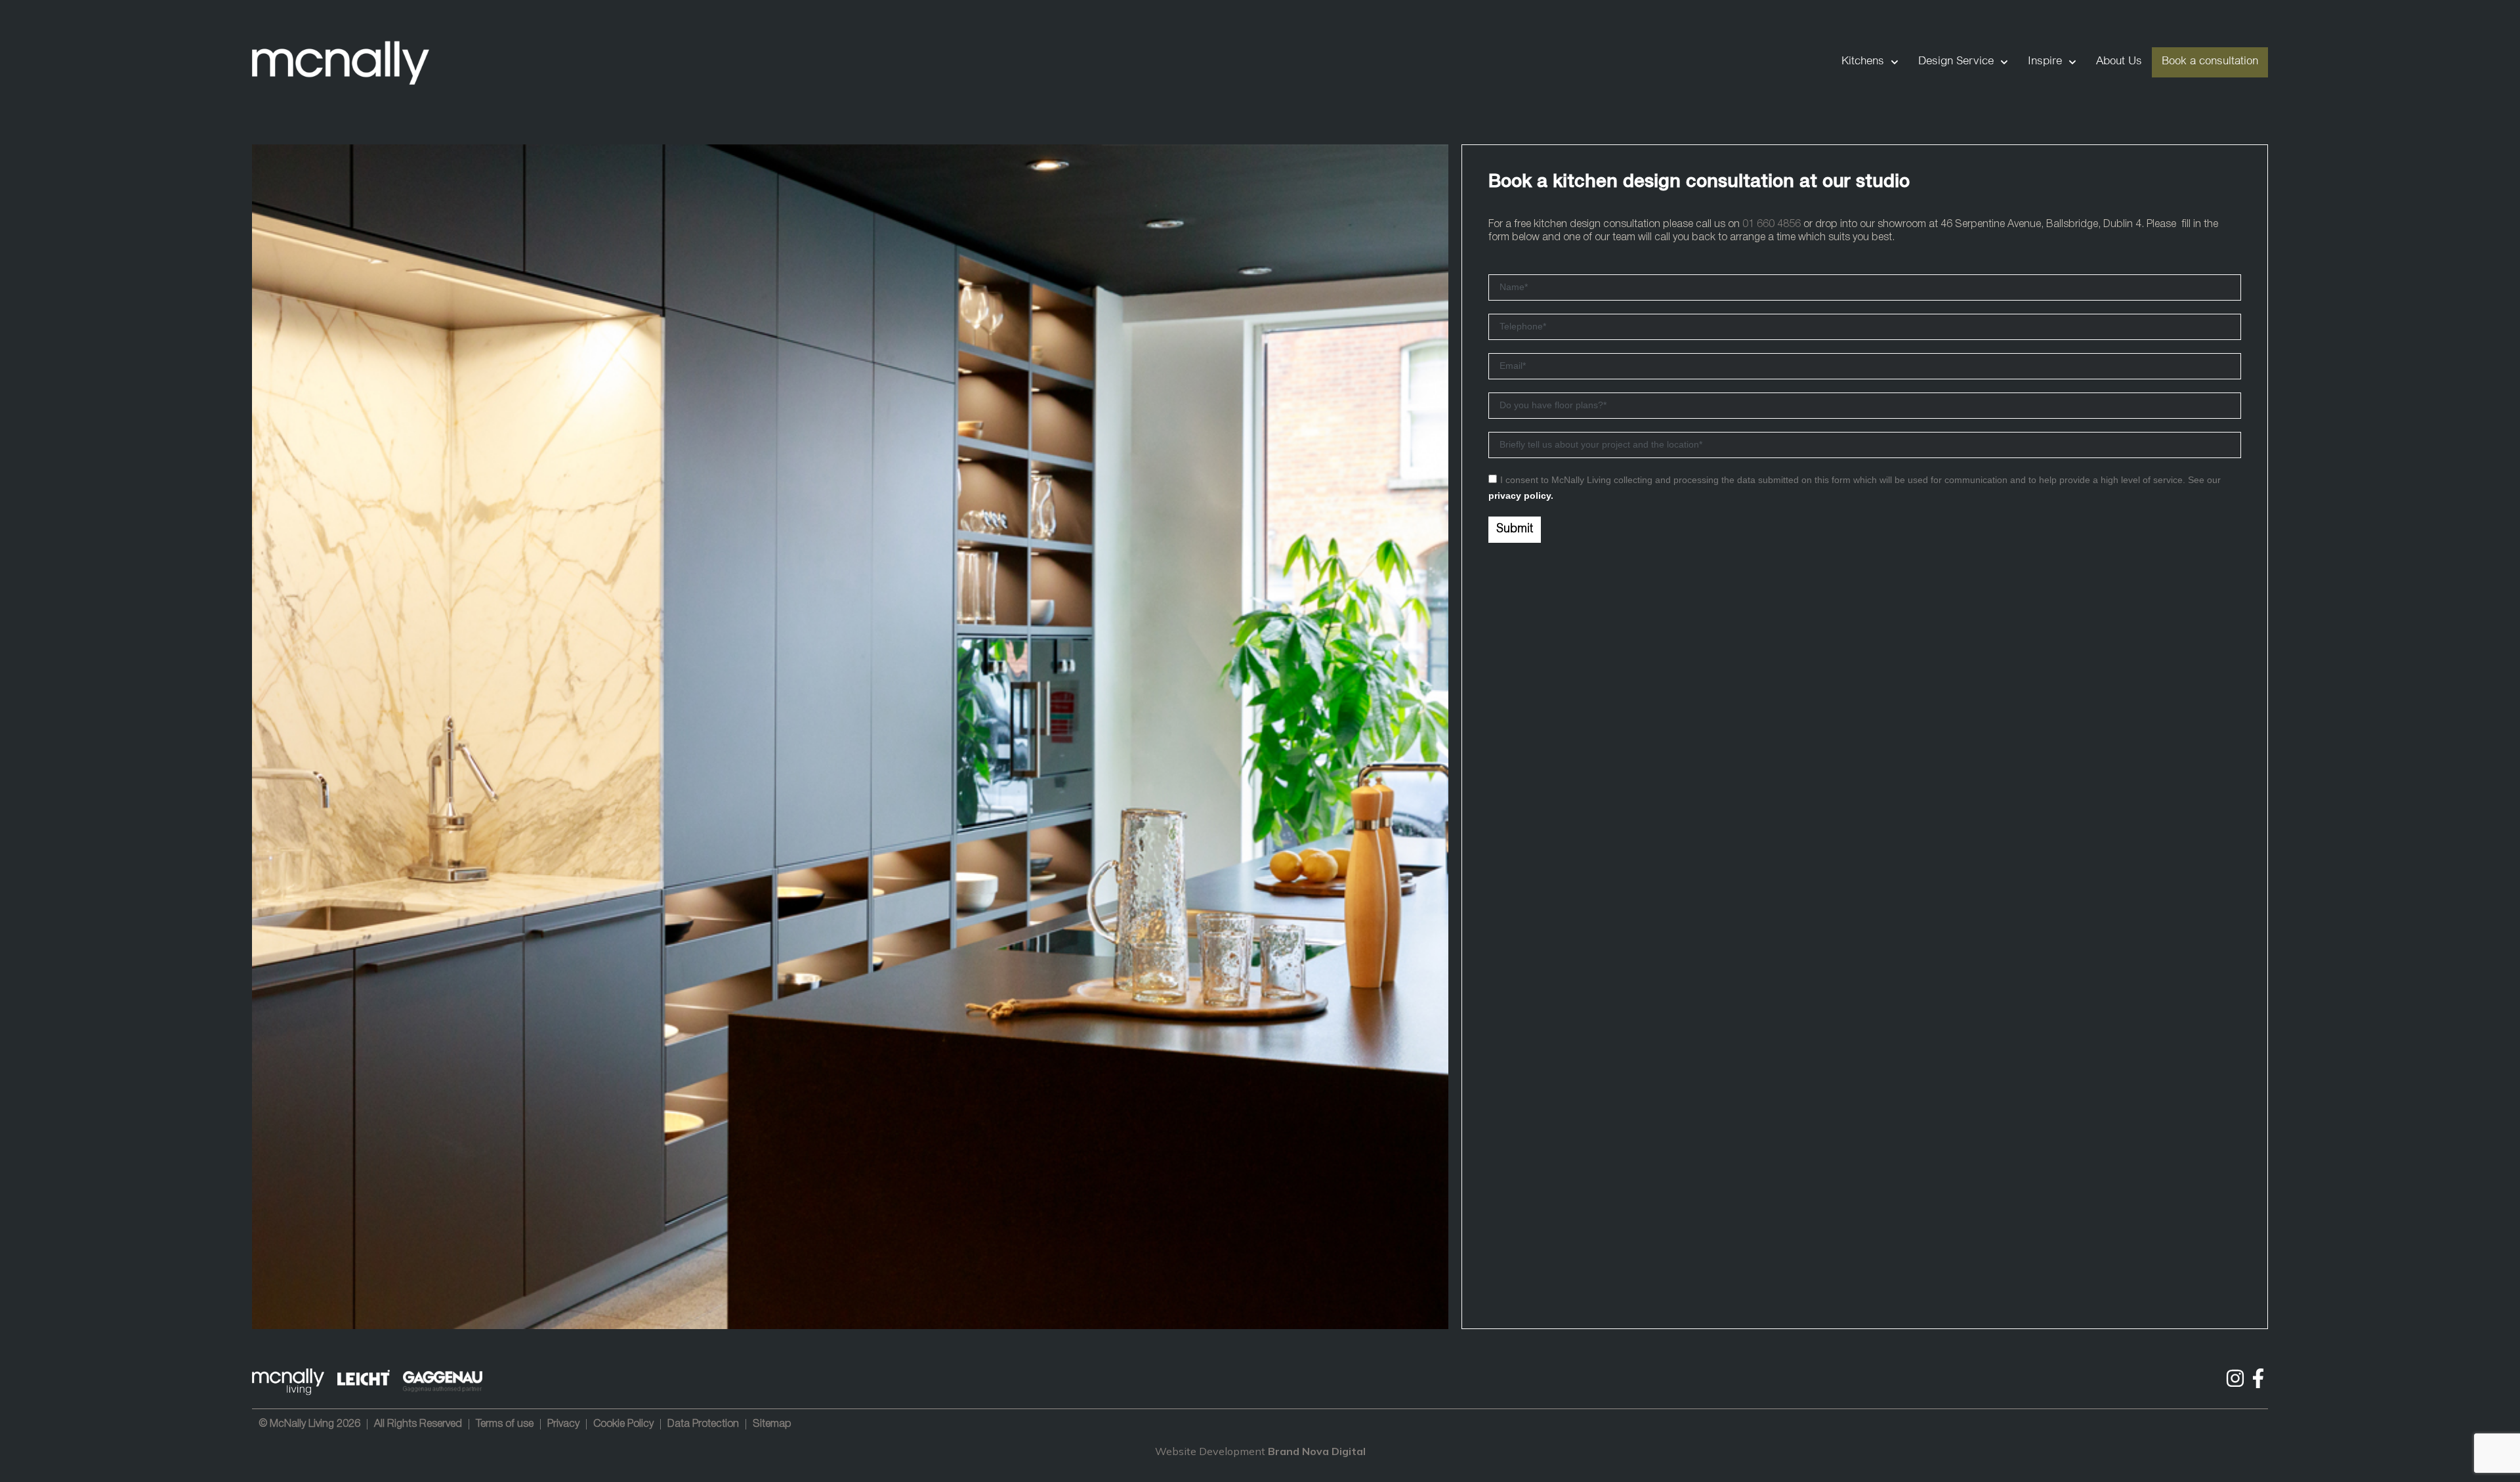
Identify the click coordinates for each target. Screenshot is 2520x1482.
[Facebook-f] (2258, 1378)
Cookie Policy (623, 1424)
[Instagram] (2235, 1378)
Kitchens (1863, 62)
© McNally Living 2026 (309, 1424)
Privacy (563, 1424)
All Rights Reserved (418, 1424)
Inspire (2045, 62)
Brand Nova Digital (1317, 1451)
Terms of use (505, 1424)
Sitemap (772, 1424)
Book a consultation (2210, 62)
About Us (2119, 62)
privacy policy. (1521, 496)
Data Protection (703, 1424)
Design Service (1956, 62)
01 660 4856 (1772, 224)
